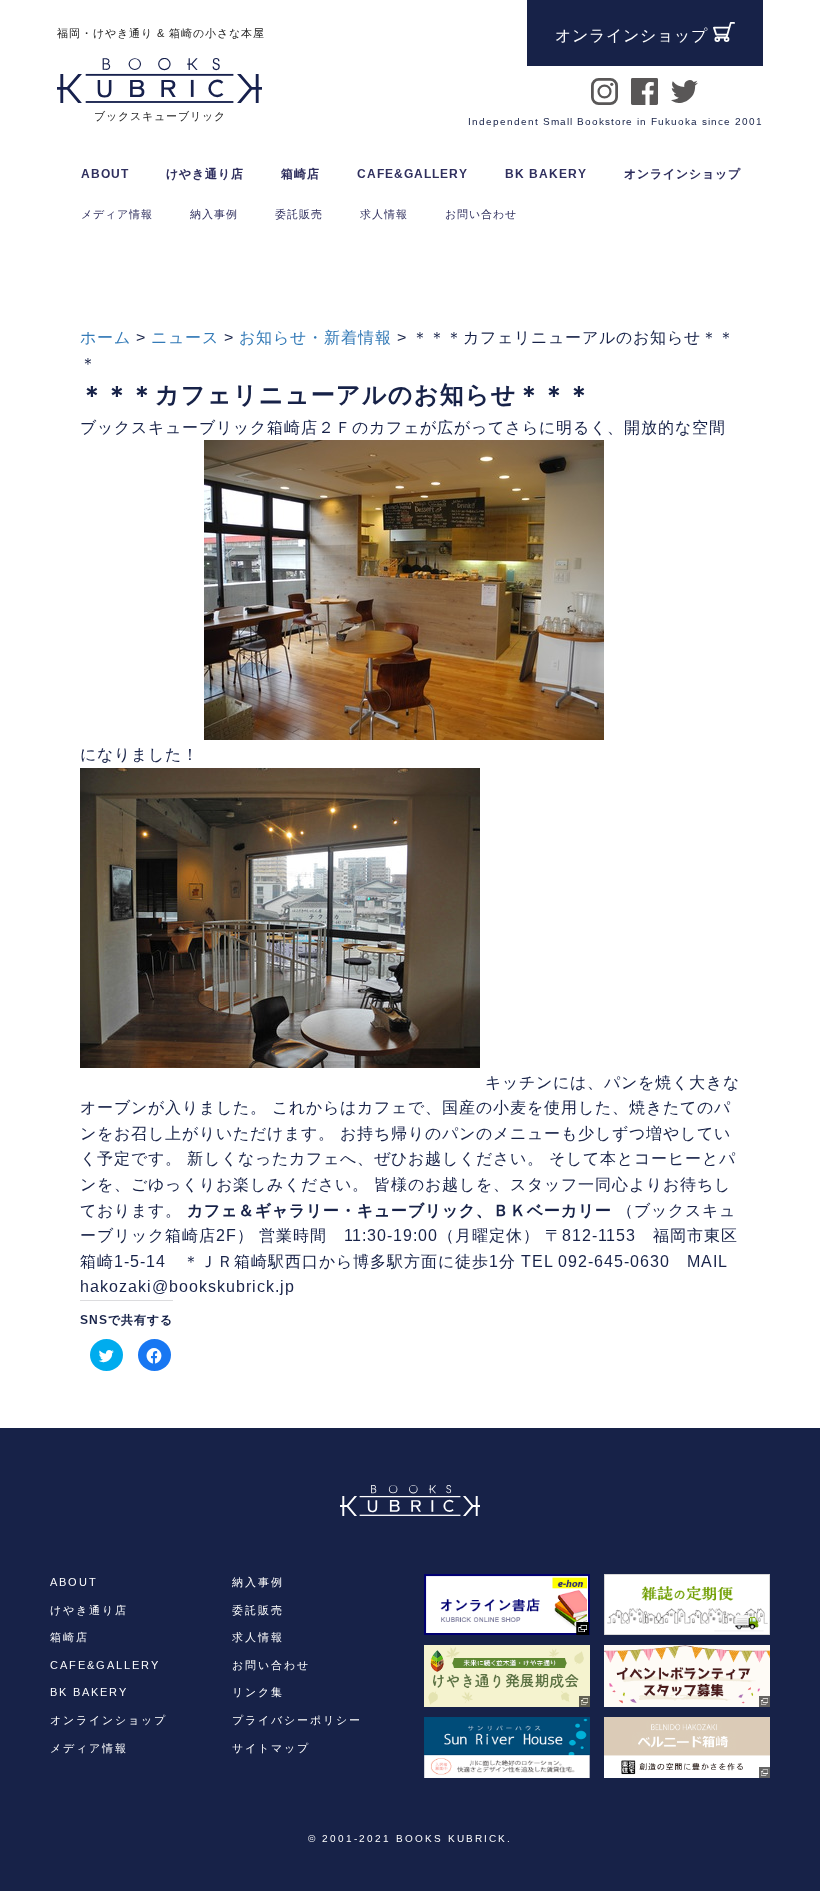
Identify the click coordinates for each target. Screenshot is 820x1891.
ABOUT (105, 174)
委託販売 (258, 1610)
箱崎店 (69, 1637)
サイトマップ (271, 1748)
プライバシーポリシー (297, 1720)
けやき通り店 (89, 1610)
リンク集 (258, 1692)
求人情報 (258, 1637)
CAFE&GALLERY (105, 1665)
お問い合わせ (271, 1665)
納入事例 (258, 1582)
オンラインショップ (682, 174)
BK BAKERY (89, 1692)
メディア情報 (89, 1748)
